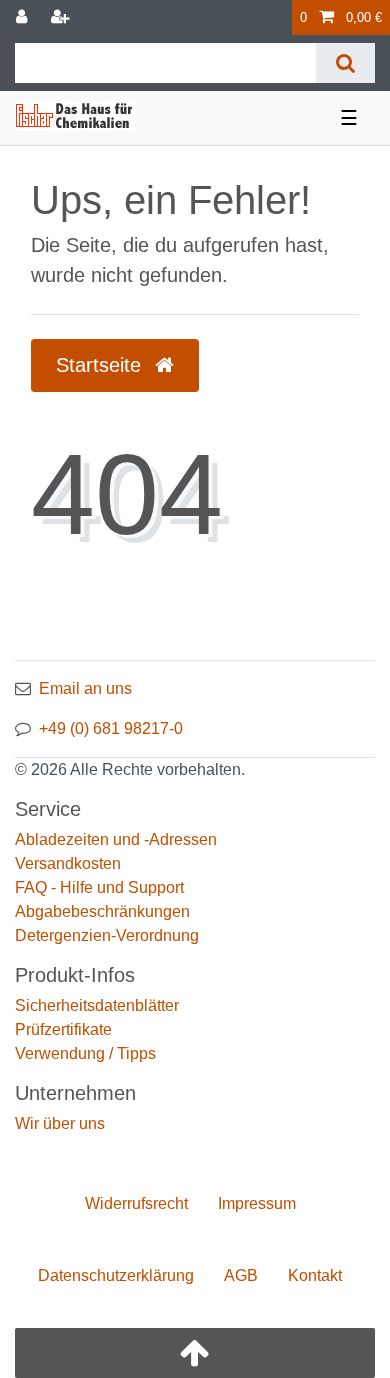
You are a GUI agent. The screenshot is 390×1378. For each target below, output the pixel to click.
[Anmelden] (23, 17)
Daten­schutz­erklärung (116, 1275)
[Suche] (345, 63)
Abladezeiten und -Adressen (116, 839)
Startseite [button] (101, 365)
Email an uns (85, 688)
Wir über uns (60, 1123)
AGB (241, 1275)
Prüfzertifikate (63, 1029)
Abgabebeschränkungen (102, 911)
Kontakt (315, 1275)
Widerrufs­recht (136, 1203)
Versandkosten (68, 863)
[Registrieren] (62, 17)
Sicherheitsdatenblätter (97, 1005)
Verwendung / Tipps (85, 1053)
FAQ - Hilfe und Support (99, 887)
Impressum (257, 1203)
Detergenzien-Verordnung (107, 935)
